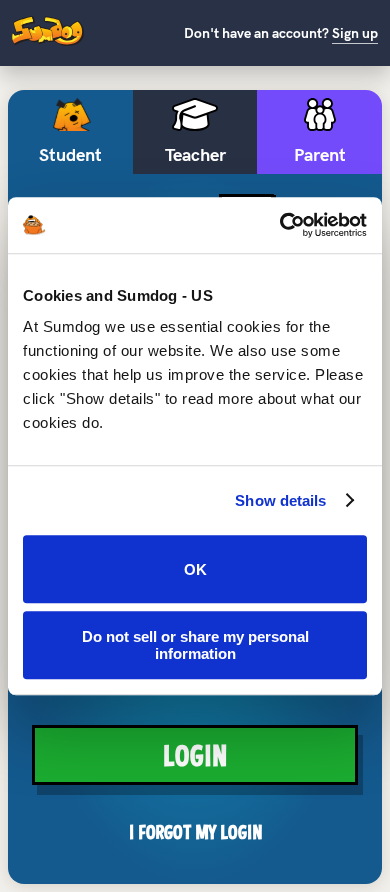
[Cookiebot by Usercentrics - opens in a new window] (280, 225)
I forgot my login (195, 832)
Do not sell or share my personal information (195, 645)
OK (195, 569)
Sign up (355, 33)
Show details (280, 500)
